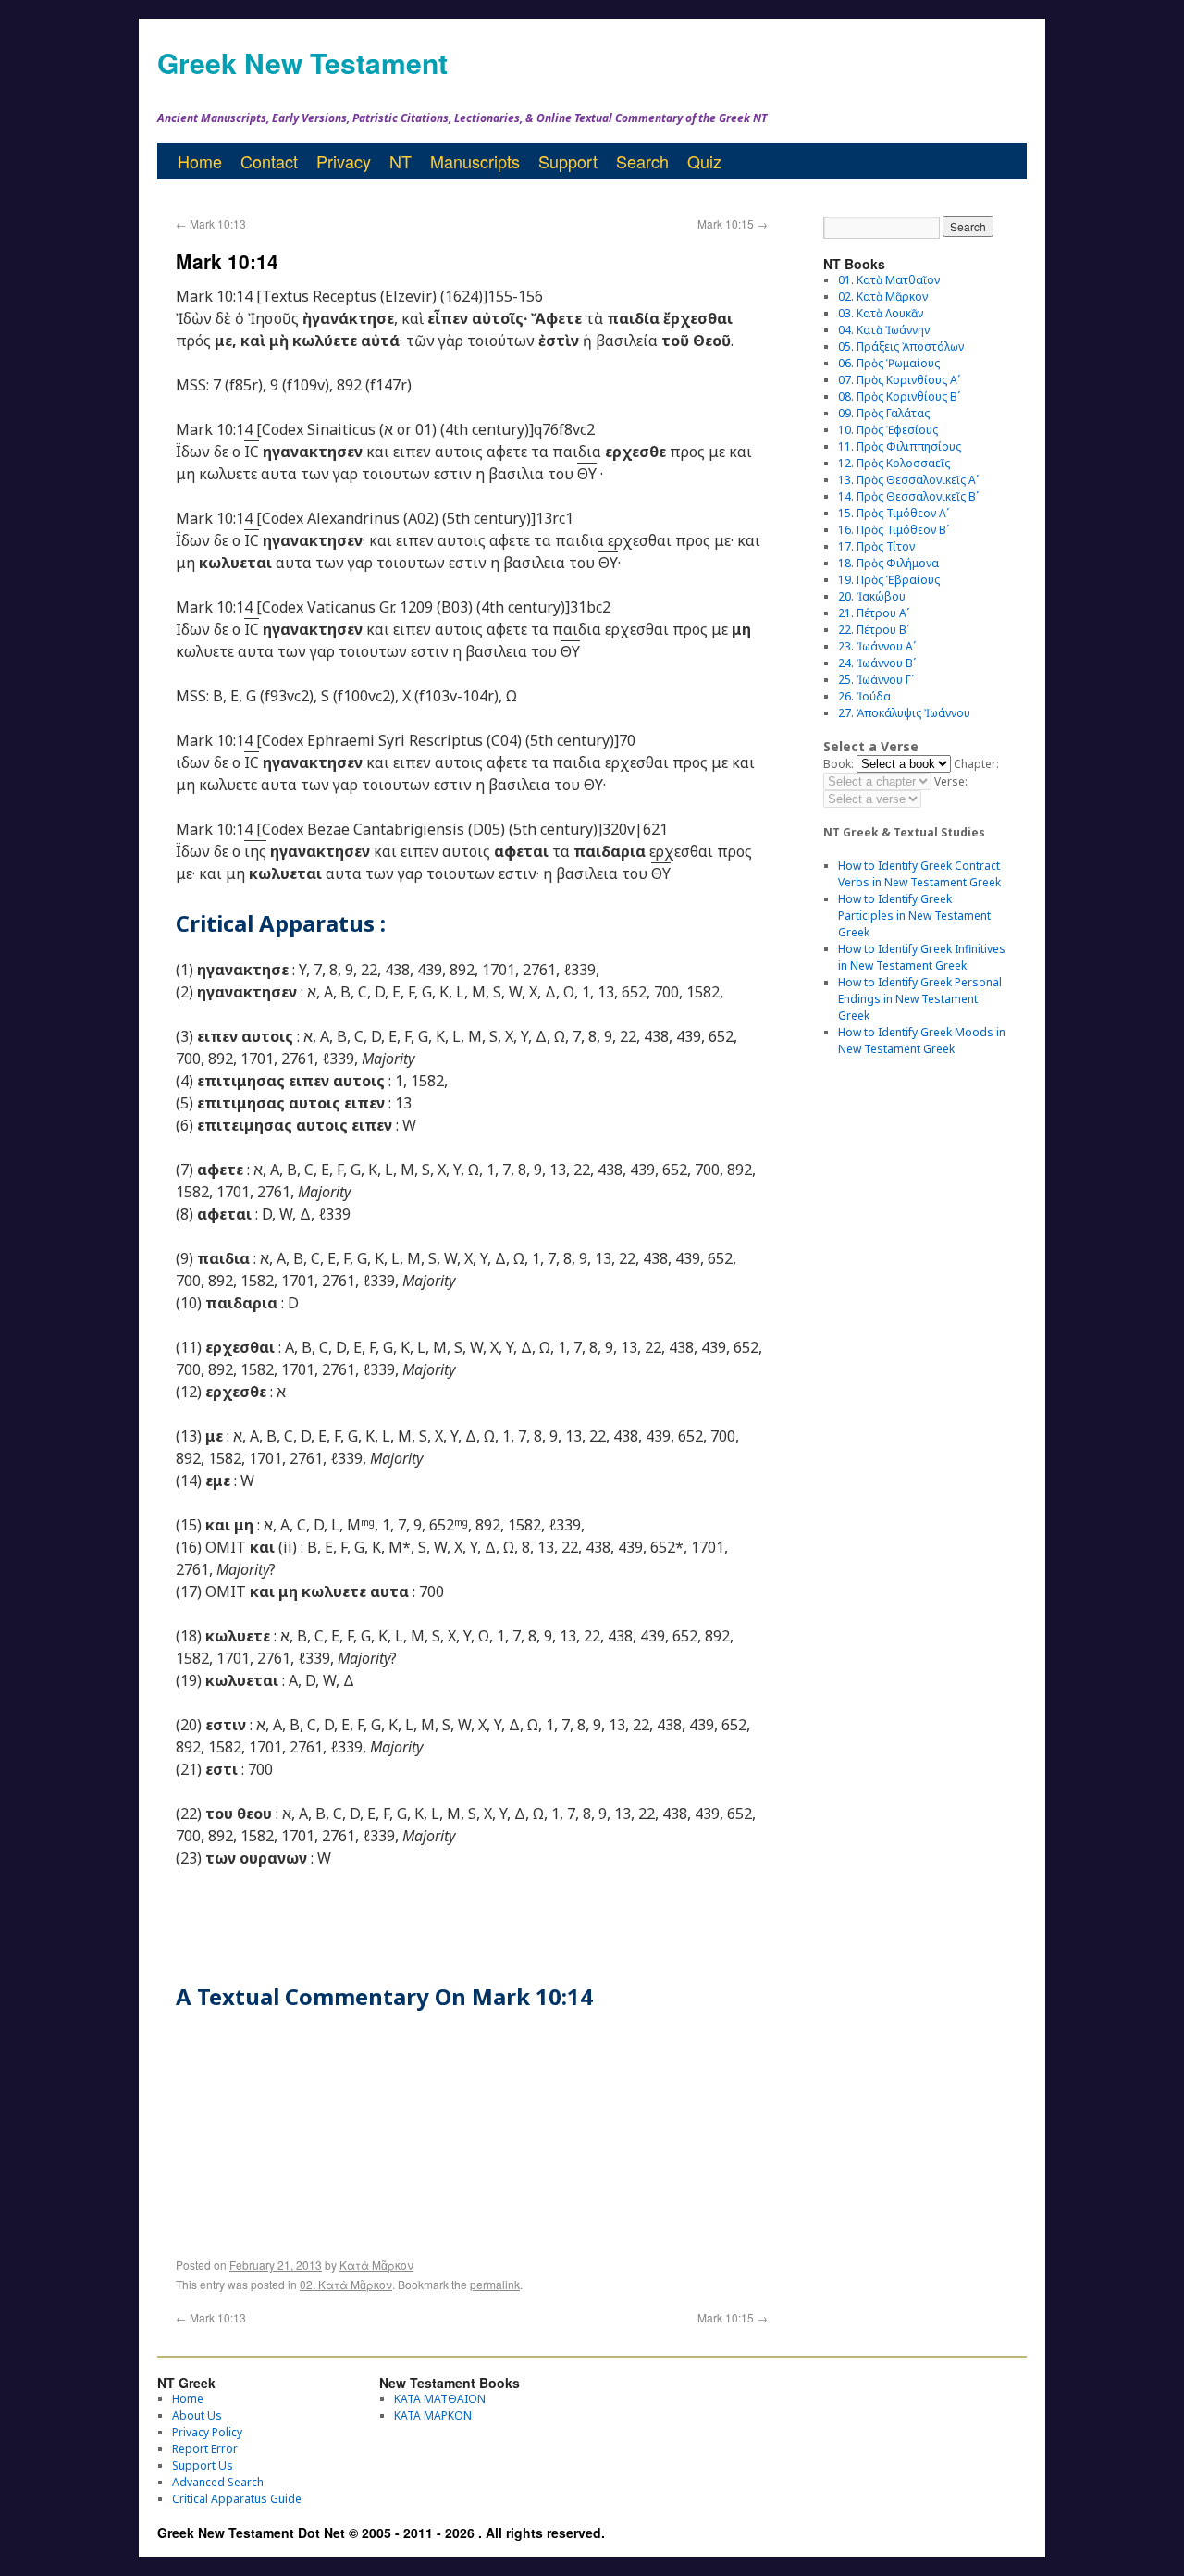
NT (401, 161)
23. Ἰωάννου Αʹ (877, 646)
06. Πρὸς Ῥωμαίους (889, 363)
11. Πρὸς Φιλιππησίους (900, 446)
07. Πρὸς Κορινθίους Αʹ (899, 380)
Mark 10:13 (211, 223)
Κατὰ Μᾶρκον (376, 2265)
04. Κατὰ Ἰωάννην (884, 330)
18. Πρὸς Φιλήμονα (888, 563)
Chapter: (976, 764)
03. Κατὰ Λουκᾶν (881, 313)
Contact (269, 161)
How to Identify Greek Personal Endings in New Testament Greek (920, 999)
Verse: (951, 781)
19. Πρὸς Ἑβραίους (889, 580)
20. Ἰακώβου (872, 596)
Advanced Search (218, 2482)
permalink (495, 2284)
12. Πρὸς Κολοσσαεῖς (894, 463)
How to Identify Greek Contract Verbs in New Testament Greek (919, 874)
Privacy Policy (207, 2432)
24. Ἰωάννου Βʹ (877, 663)
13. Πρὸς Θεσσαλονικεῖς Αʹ (908, 480)
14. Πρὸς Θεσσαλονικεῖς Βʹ (908, 496)
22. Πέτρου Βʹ (874, 630)
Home (200, 161)
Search (642, 161)
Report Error (205, 2449)
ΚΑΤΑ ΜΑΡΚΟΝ (433, 2415)
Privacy (344, 161)
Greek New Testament (302, 62)
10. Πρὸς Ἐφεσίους (888, 430)
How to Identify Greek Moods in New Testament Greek (922, 1040)
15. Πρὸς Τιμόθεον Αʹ (894, 513)
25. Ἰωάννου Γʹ (876, 680)
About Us (197, 2415)
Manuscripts (475, 161)
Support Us (203, 2465)
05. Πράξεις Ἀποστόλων (901, 347)
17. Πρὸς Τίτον (876, 546)
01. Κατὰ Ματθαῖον (889, 280)
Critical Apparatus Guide (237, 2499)
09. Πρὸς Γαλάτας (884, 413)
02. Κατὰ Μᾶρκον (346, 2284)
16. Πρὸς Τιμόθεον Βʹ (894, 530)
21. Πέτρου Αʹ (874, 613)
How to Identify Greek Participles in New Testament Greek (914, 916)
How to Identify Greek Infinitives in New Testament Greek (922, 957)
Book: (839, 764)
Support (568, 161)
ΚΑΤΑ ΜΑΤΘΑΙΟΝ (440, 2399)
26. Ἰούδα (864, 696)
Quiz (704, 161)
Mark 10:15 (733, 223)
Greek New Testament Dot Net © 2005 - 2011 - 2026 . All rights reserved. (381, 2533)
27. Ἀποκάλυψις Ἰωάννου (904, 713)
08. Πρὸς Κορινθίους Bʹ (899, 396)
